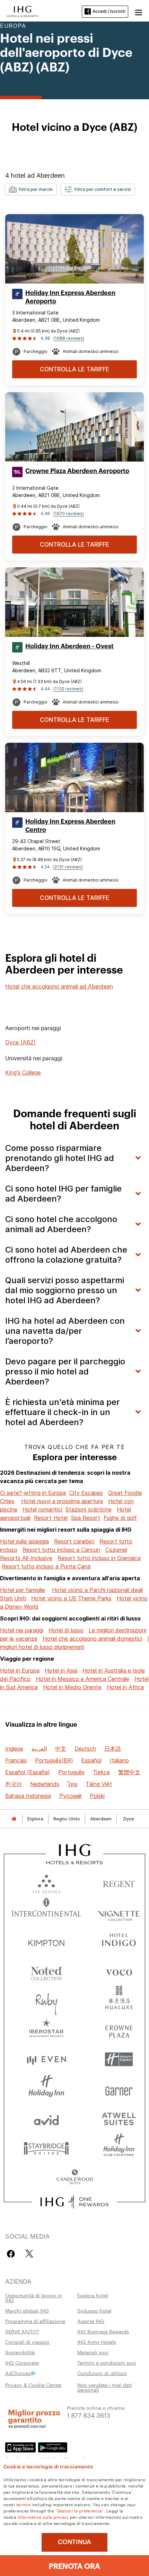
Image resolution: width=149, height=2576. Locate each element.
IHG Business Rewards (103, 2331)
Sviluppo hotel (94, 2310)
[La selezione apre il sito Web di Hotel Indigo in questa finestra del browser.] (119, 1941)
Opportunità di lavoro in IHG (34, 2298)
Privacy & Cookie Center (33, 2385)
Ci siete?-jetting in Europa (33, 1493)
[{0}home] (14, 1819)
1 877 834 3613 (89, 2415)
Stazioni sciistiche (89, 1509)
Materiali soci (93, 2352)
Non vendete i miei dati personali (105, 2387)
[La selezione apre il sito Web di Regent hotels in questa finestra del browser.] (119, 1882)
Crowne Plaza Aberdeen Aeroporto (77, 471)
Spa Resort (86, 1518)
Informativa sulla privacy (43, 2517)
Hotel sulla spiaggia (24, 1541)
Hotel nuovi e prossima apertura (62, 1501)
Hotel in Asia (61, 1670)
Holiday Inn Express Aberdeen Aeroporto (70, 297)
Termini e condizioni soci (107, 2363)
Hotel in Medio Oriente (72, 1687)
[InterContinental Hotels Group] (23, 11)
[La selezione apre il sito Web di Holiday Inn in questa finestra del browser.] (46, 2089)
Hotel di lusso (66, 1630)
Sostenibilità (20, 2352)
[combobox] (31, 190)
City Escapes (86, 1493)
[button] (139, 11)
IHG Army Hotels (97, 2342)
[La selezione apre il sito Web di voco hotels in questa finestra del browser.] (119, 1971)
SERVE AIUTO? (22, 2331)
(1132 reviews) (68, 689)
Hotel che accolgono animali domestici (92, 1639)
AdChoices (18, 2373)
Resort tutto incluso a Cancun (61, 1550)
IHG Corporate (22, 2363)
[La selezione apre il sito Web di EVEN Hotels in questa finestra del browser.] (46, 2059)
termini (24, 2504)
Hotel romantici (42, 1509)
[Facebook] (12, 2254)
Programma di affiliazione (35, 2321)
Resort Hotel (51, 1518)
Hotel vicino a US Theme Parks (71, 1598)
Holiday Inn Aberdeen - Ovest (69, 646)
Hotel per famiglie (23, 1590)
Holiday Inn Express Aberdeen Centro (70, 826)
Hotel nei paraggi (22, 1630)
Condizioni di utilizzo (102, 2373)
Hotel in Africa (125, 1687)
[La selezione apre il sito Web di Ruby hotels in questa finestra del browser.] (46, 2000)
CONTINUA (74, 2542)
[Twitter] (29, 2254)
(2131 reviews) (68, 867)
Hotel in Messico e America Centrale (82, 1679)
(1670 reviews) (69, 513)
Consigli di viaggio (27, 2342)
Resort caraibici (74, 1541)
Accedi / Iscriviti (109, 11)
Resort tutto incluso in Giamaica (99, 1558)
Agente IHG (91, 2321)
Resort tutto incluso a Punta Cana (46, 1566)
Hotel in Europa (20, 1670)
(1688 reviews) (69, 338)
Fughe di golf (120, 1518)
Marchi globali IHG (27, 2310)
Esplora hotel (93, 2295)
